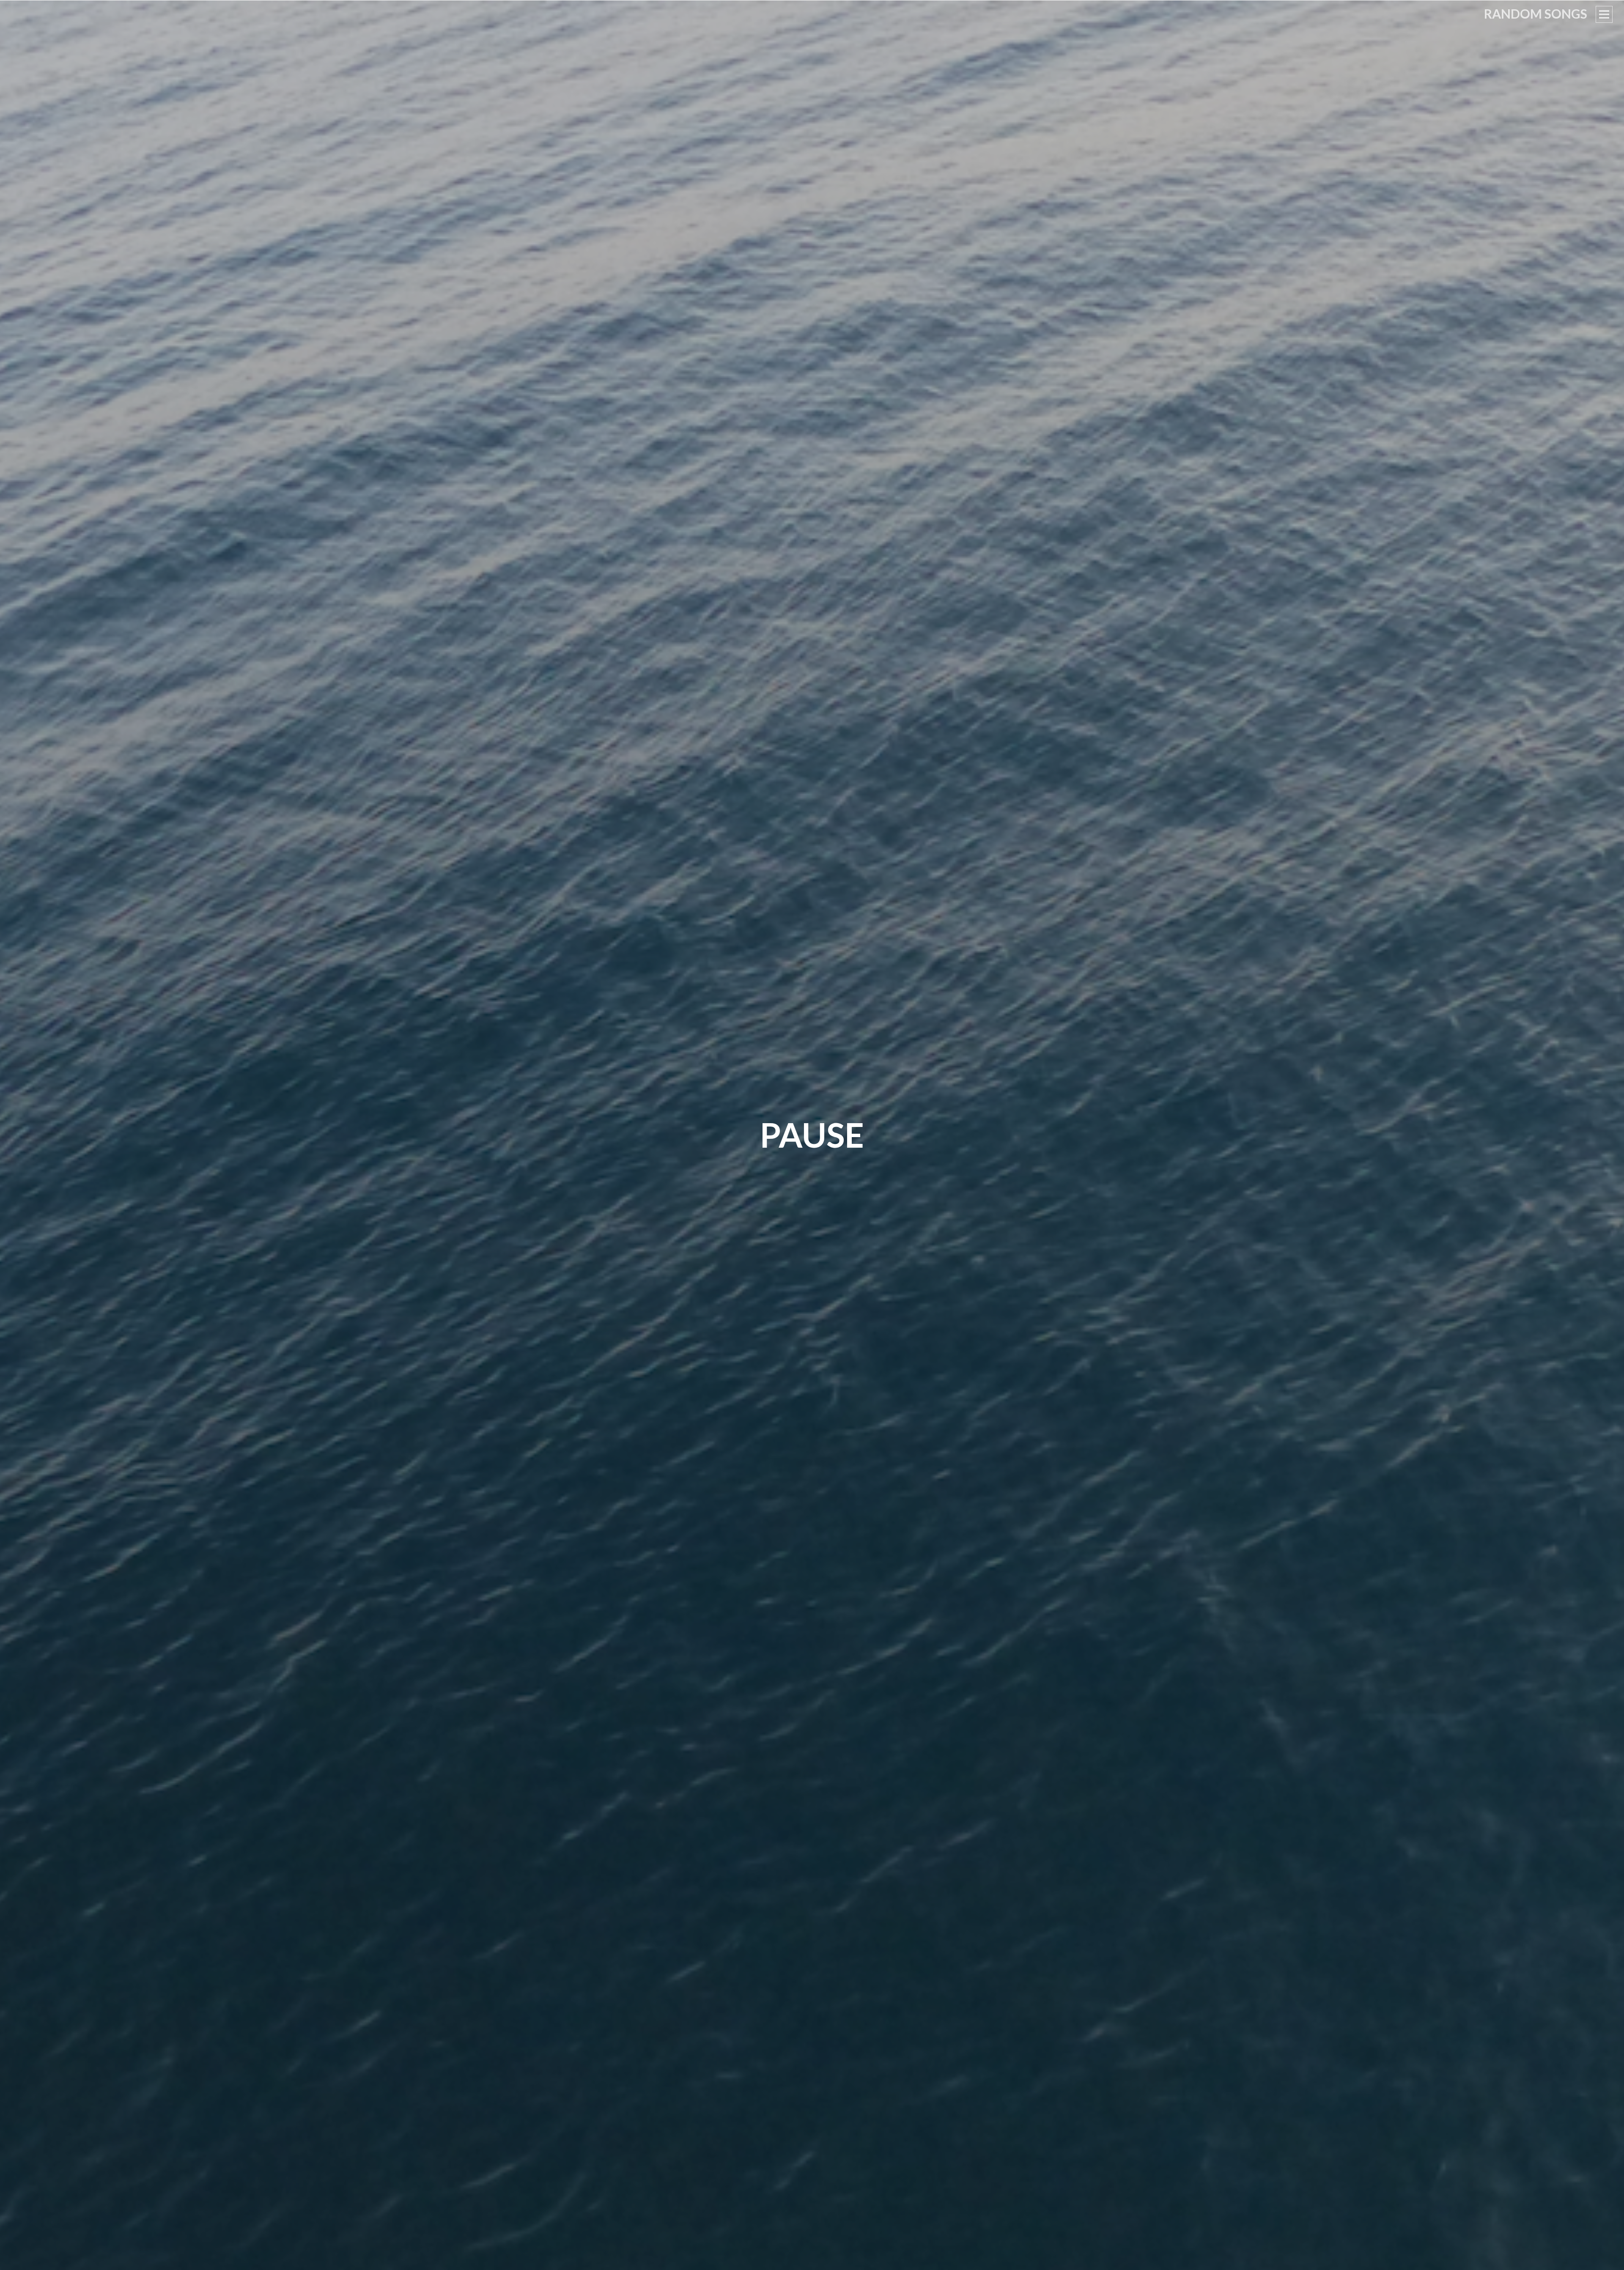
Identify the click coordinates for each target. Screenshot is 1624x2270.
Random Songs (1536, 14)
